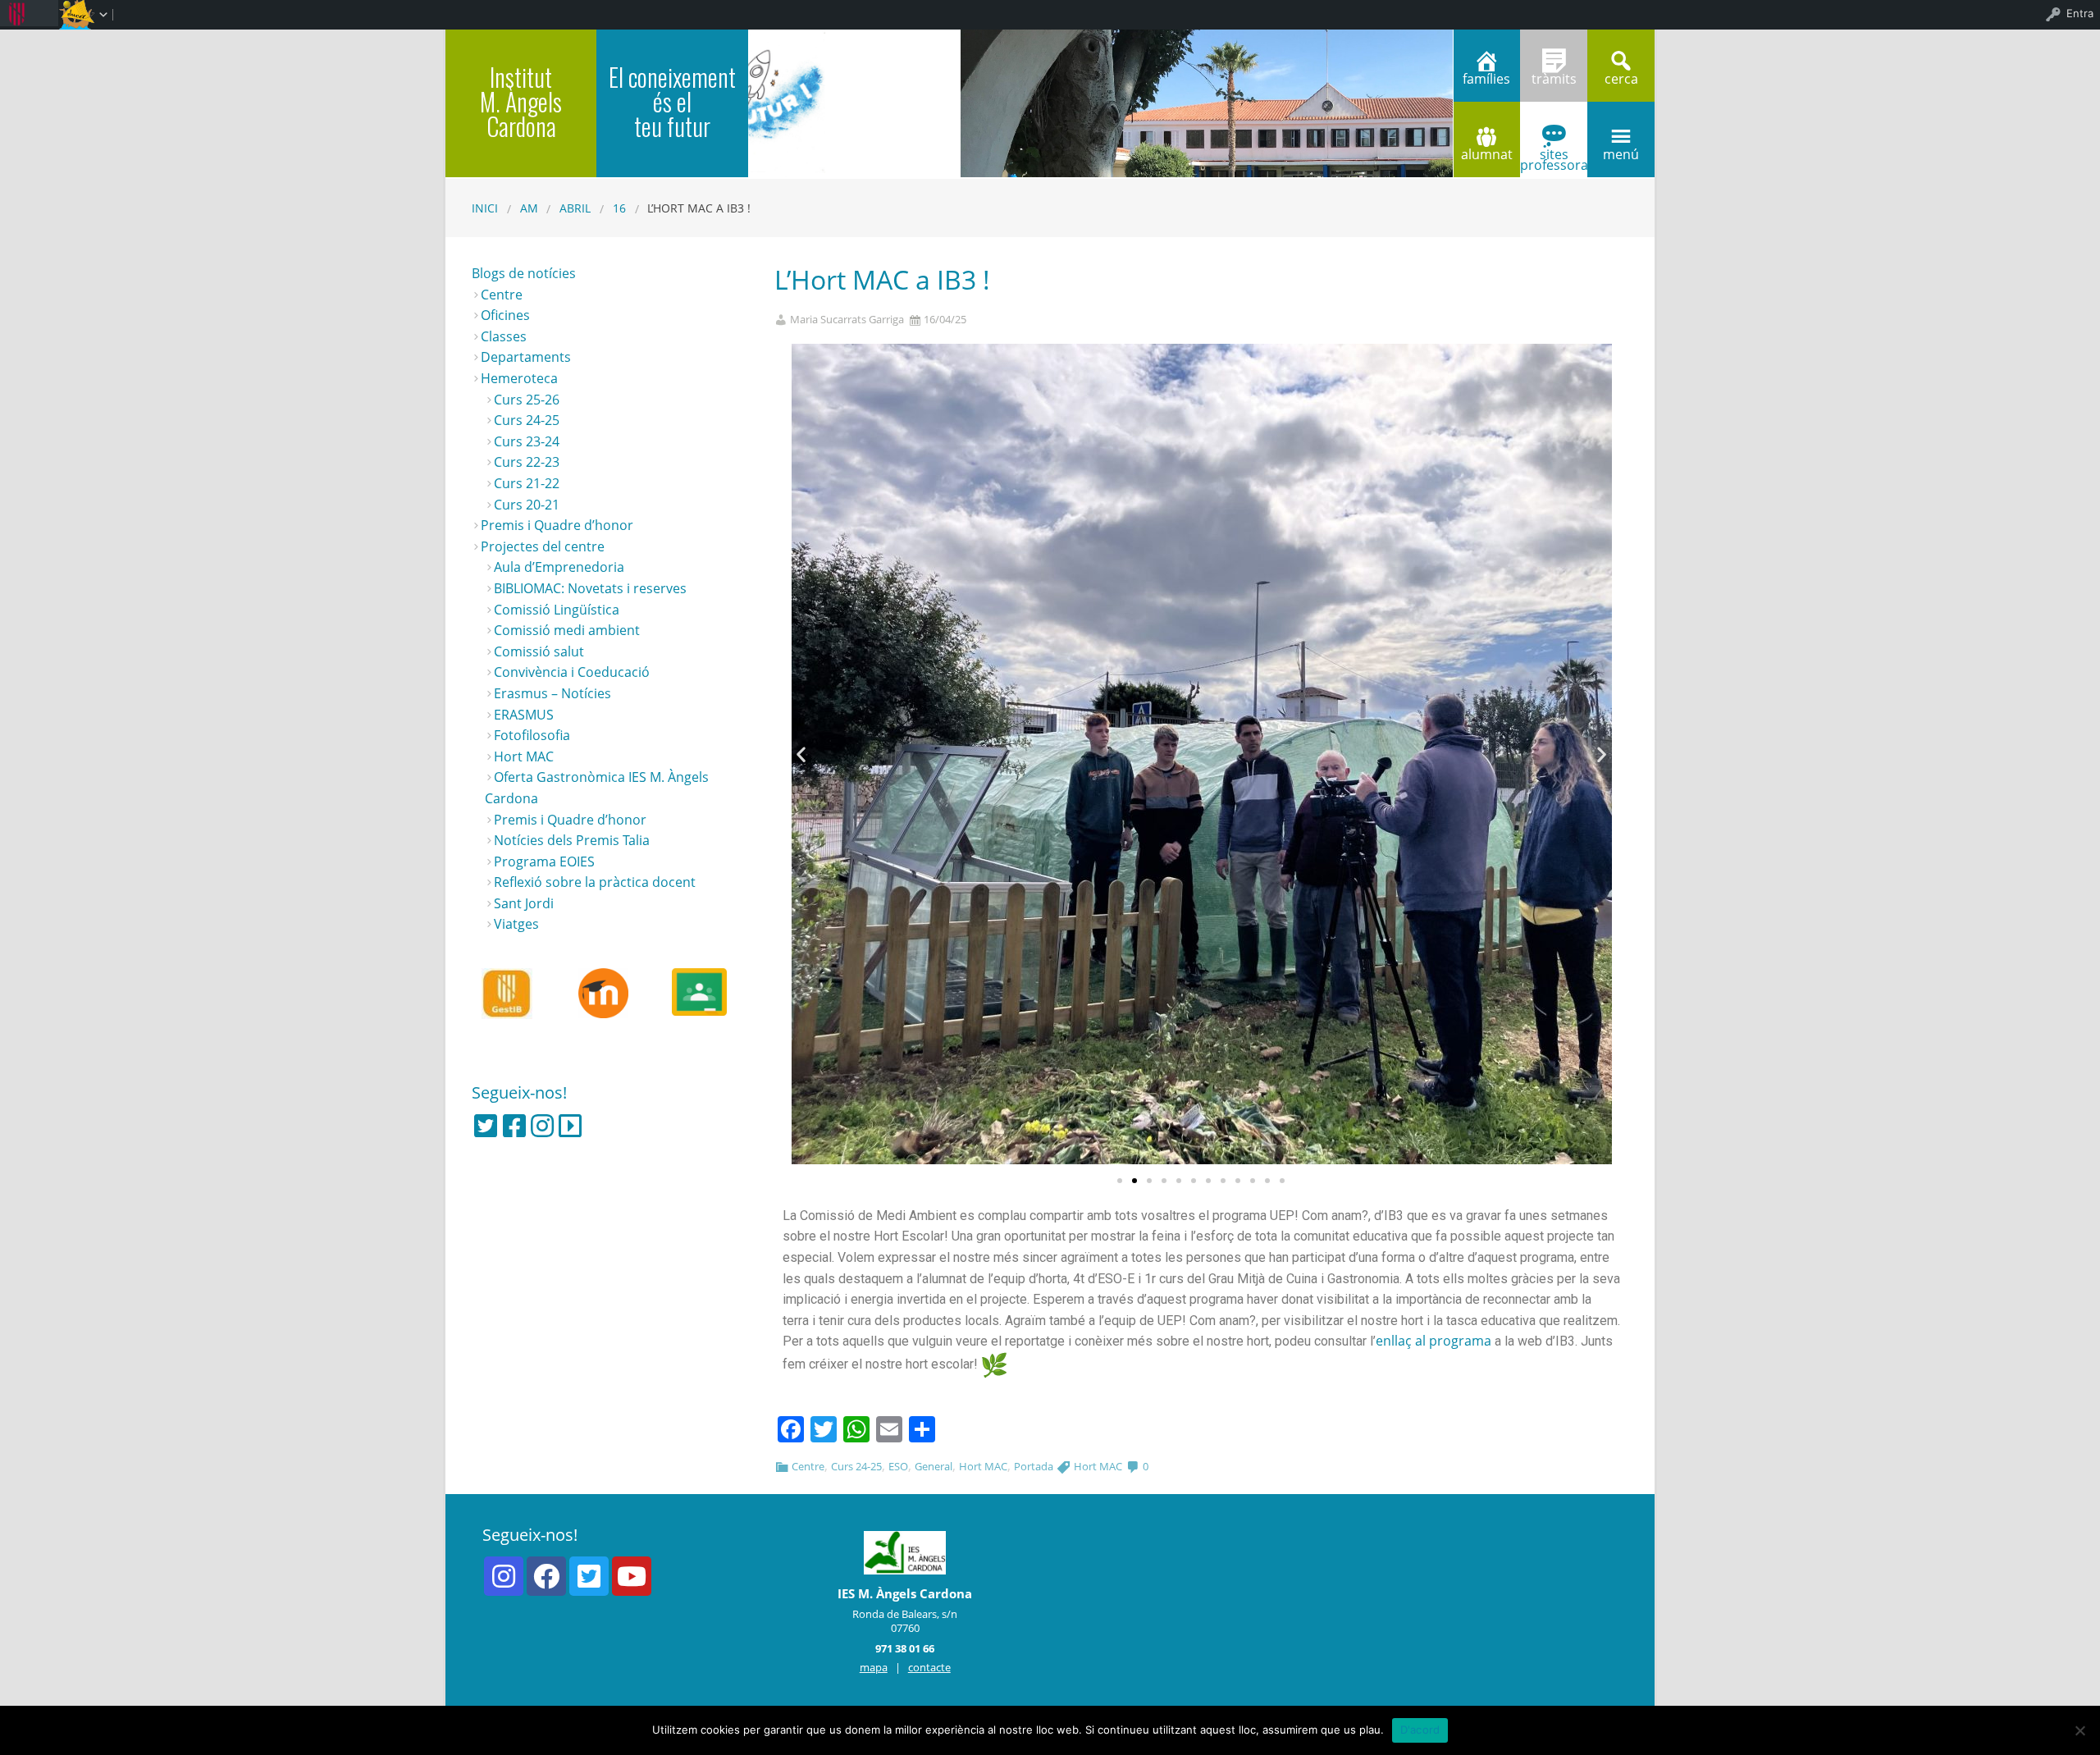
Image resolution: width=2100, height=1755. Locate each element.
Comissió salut (539, 651)
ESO (898, 1466)
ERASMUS (524, 715)
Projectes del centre (543, 546)
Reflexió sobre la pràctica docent (595, 882)
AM (529, 208)
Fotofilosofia (532, 735)
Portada (1034, 1466)
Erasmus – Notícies (552, 693)
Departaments (526, 357)
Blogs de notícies (524, 273)
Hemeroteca (519, 378)
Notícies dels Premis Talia (572, 840)
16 (619, 208)
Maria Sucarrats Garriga (847, 320)
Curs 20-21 (527, 505)
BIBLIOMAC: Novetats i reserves (590, 588)
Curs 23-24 (527, 441)
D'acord (1420, 1730)
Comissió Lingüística (557, 610)
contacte (929, 1667)
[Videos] (570, 1126)
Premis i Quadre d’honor (557, 525)
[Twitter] (486, 1126)
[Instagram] (542, 1126)
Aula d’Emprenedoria (559, 567)
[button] (1120, 1181)
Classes (504, 336)
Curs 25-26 (527, 400)
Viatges (516, 924)
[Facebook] (514, 1126)
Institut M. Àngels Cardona (521, 101)
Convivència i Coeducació (572, 672)
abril (575, 208)
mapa (874, 1667)
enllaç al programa (1433, 1341)
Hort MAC (983, 1466)
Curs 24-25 (856, 1466)
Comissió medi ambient (567, 630)
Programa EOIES (544, 862)
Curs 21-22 (527, 483)
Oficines (505, 315)
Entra (2080, 13)
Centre (808, 1466)
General (934, 1466)
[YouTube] (632, 1576)
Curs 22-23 (527, 462)
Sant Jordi (524, 903)
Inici (485, 208)
